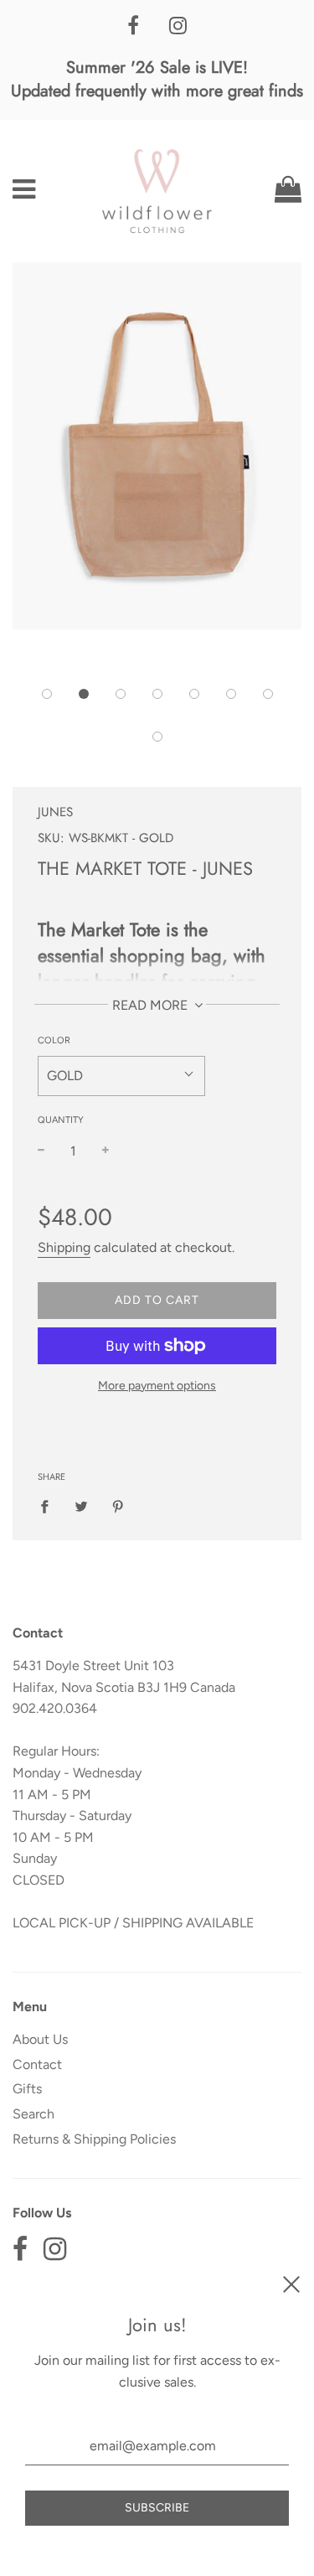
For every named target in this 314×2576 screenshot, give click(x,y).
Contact (37, 2064)
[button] (47, 694)
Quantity (61, 1120)
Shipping (64, 1247)
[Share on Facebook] (49, 1506)
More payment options (157, 1386)
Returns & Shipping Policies (94, 2139)
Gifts (27, 2089)
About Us (40, 2039)
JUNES (55, 812)
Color (54, 1040)
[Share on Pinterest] (118, 1506)
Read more (152, 1005)
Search (33, 2114)
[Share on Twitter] (81, 1506)
